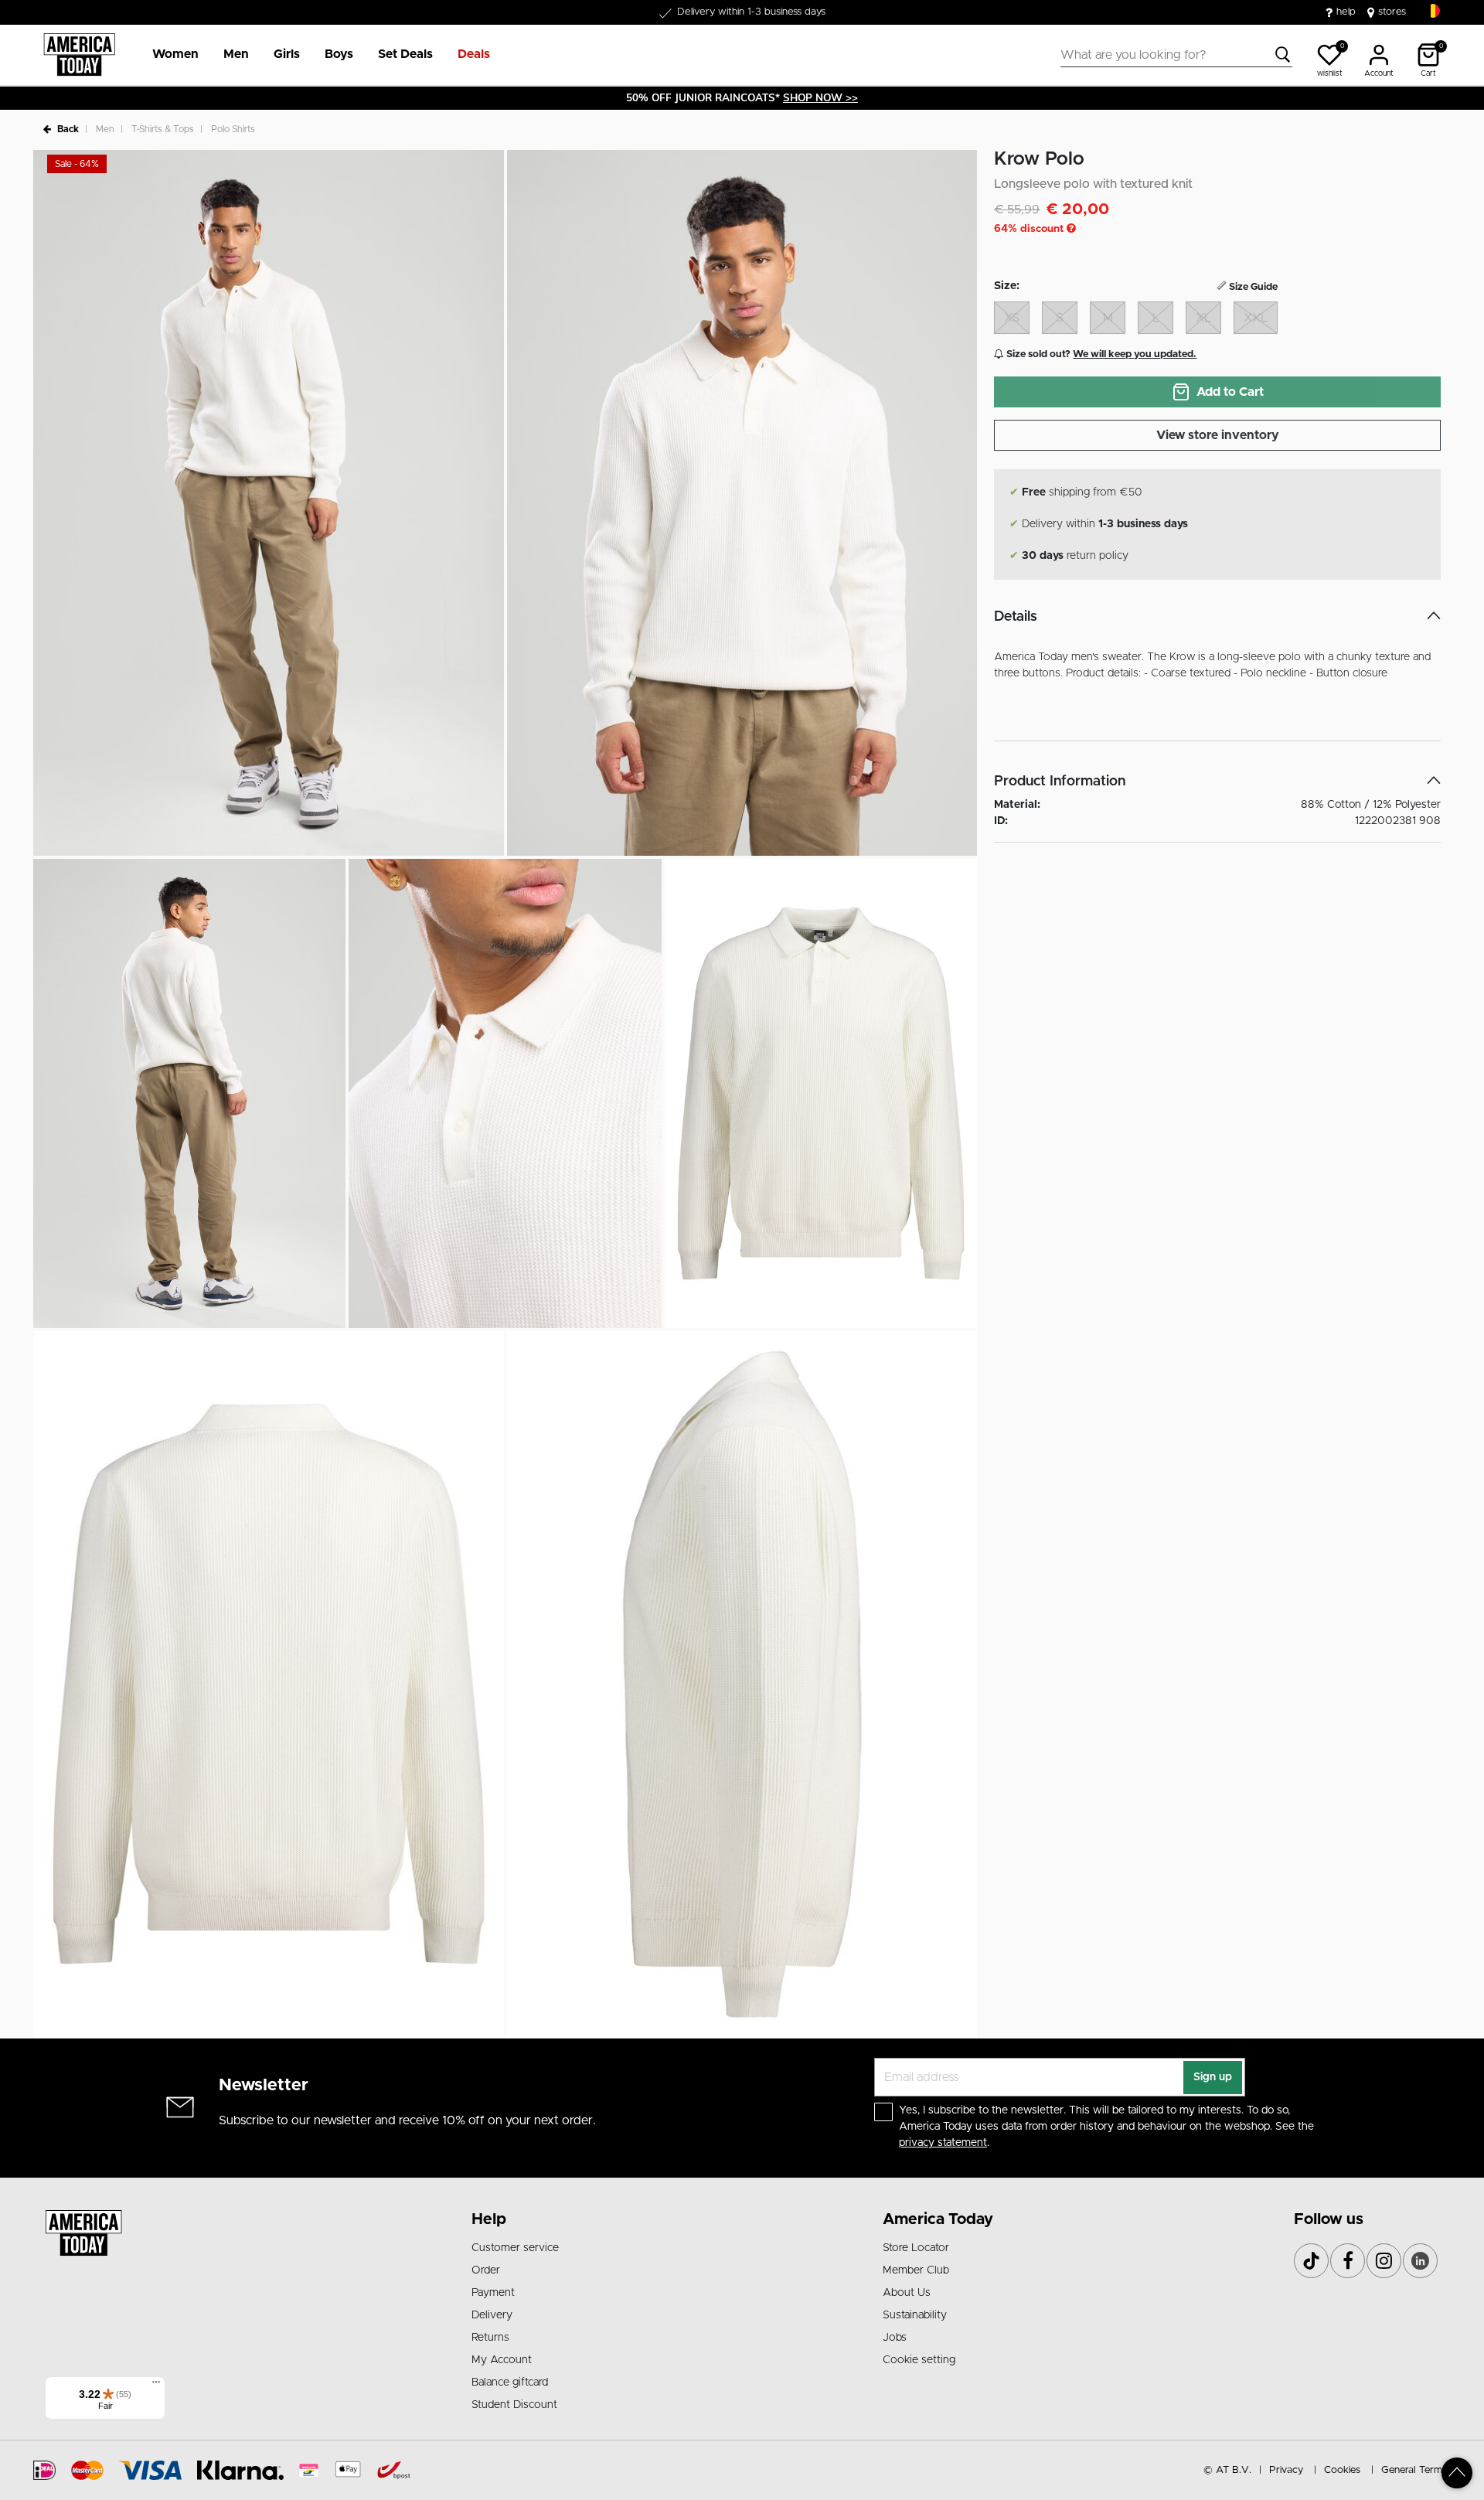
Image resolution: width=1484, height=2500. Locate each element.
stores (1392, 12)
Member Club (916, 2270)
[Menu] (156, 2386)
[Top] (1457, 2473)
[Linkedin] (1420, 2261)
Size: (1007, 286)
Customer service (515, 2248)
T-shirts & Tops (163, 129)
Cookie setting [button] (919, 2360)
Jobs (895, 2338)
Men (105, 129)
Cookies (1342, 2470)
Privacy (1286, 2470)
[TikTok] (1311, 2261)
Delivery (492, 2315)
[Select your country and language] (1433, 11)
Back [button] (68, 129)
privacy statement (943, 2143)
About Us (907, 2293)
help (1346, 12)
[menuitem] (169, 55)
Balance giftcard (510, 2382)
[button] (175, 55)
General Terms (1414, 2470)
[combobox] (1176, 55)
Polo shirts (233, 129)
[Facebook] (1348, 2261)
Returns (490, 2338)
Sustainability (915, 2315)
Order (486, 2270)
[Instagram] (1384, 2261)
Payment (493, 2293)
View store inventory (1218, 435)
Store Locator (916, 2248)
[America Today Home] (79, 55)
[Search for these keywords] (1283, 55)
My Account (502, 2360)
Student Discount (514, 2405)
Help (489, 2219)
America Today (938, 2219)
